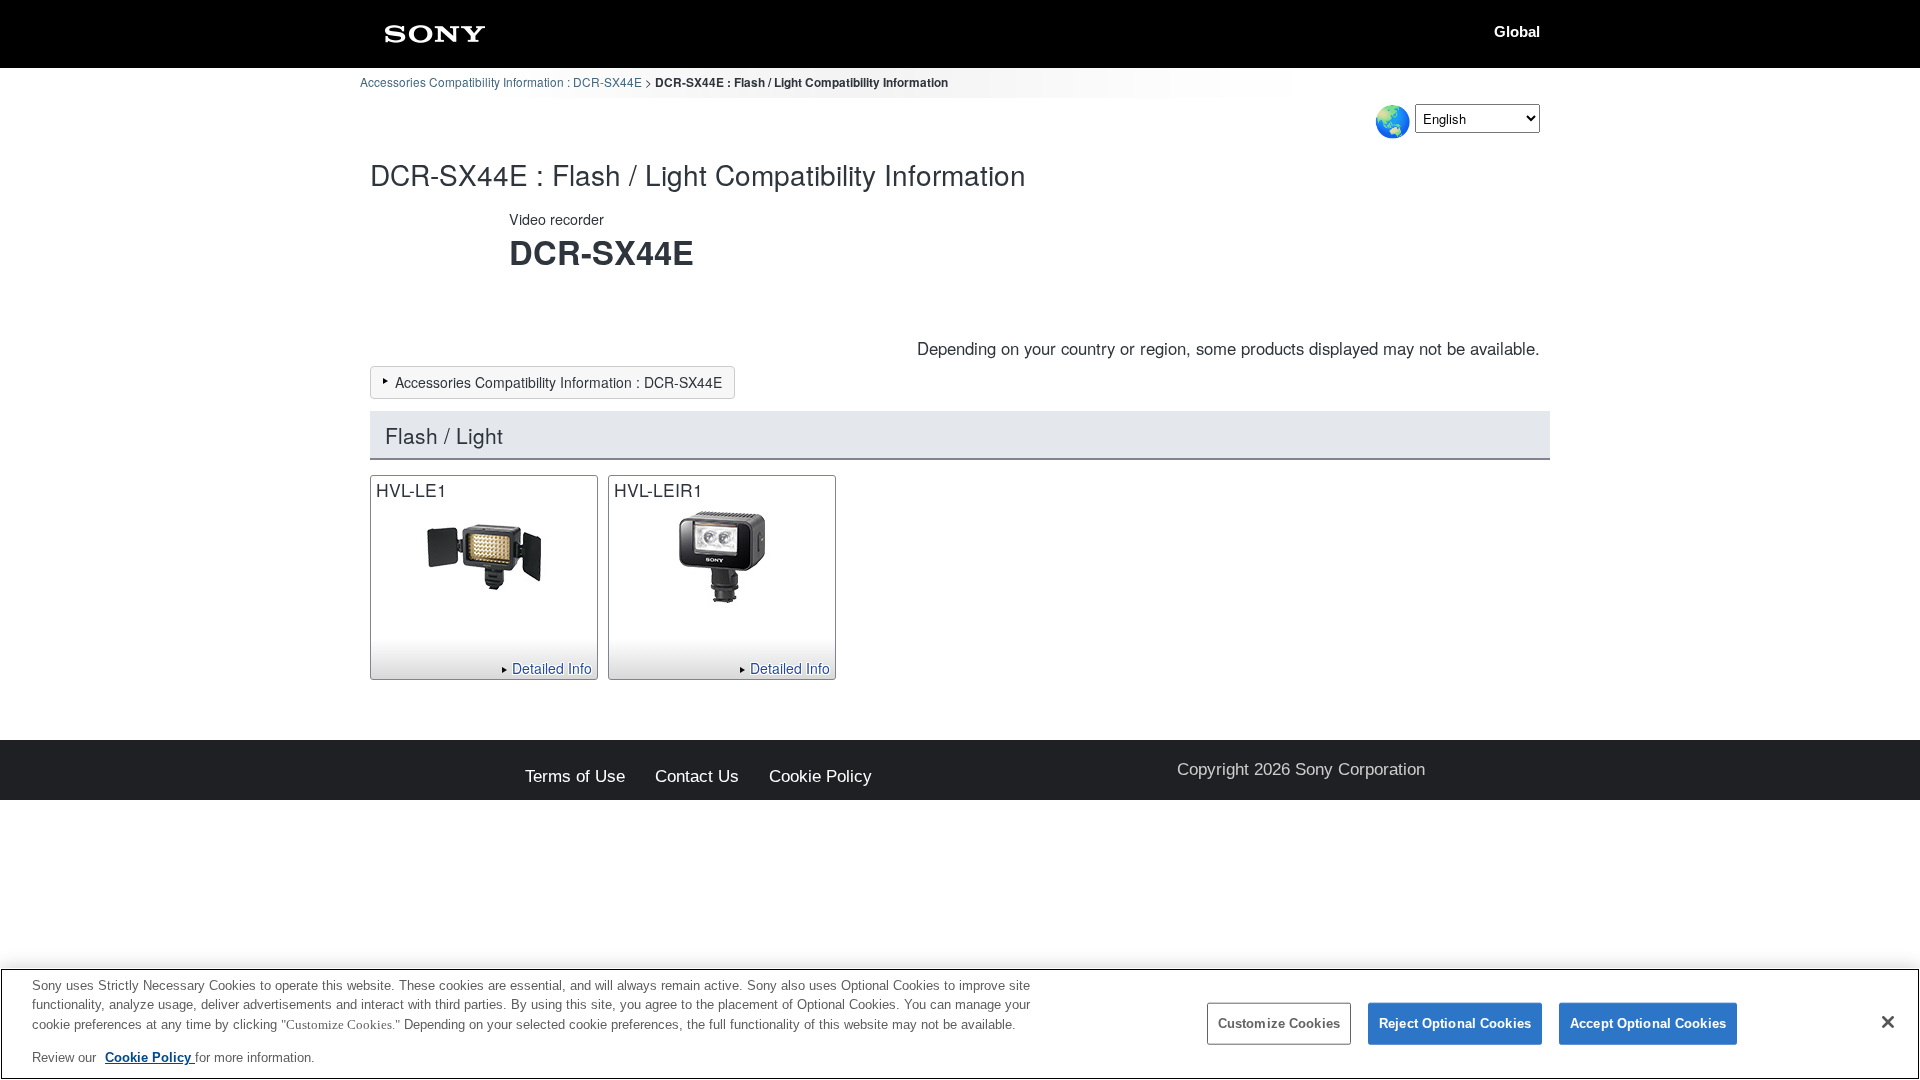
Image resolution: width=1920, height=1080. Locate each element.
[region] (960, 1024)
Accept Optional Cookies (1648, 1023)
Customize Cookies (1279, 1023)
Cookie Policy (820, 777)
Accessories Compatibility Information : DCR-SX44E (501, 81)
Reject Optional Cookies (1455, 1023)
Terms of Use (575, 777)
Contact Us (697, 777)
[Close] (1888, 1022)
